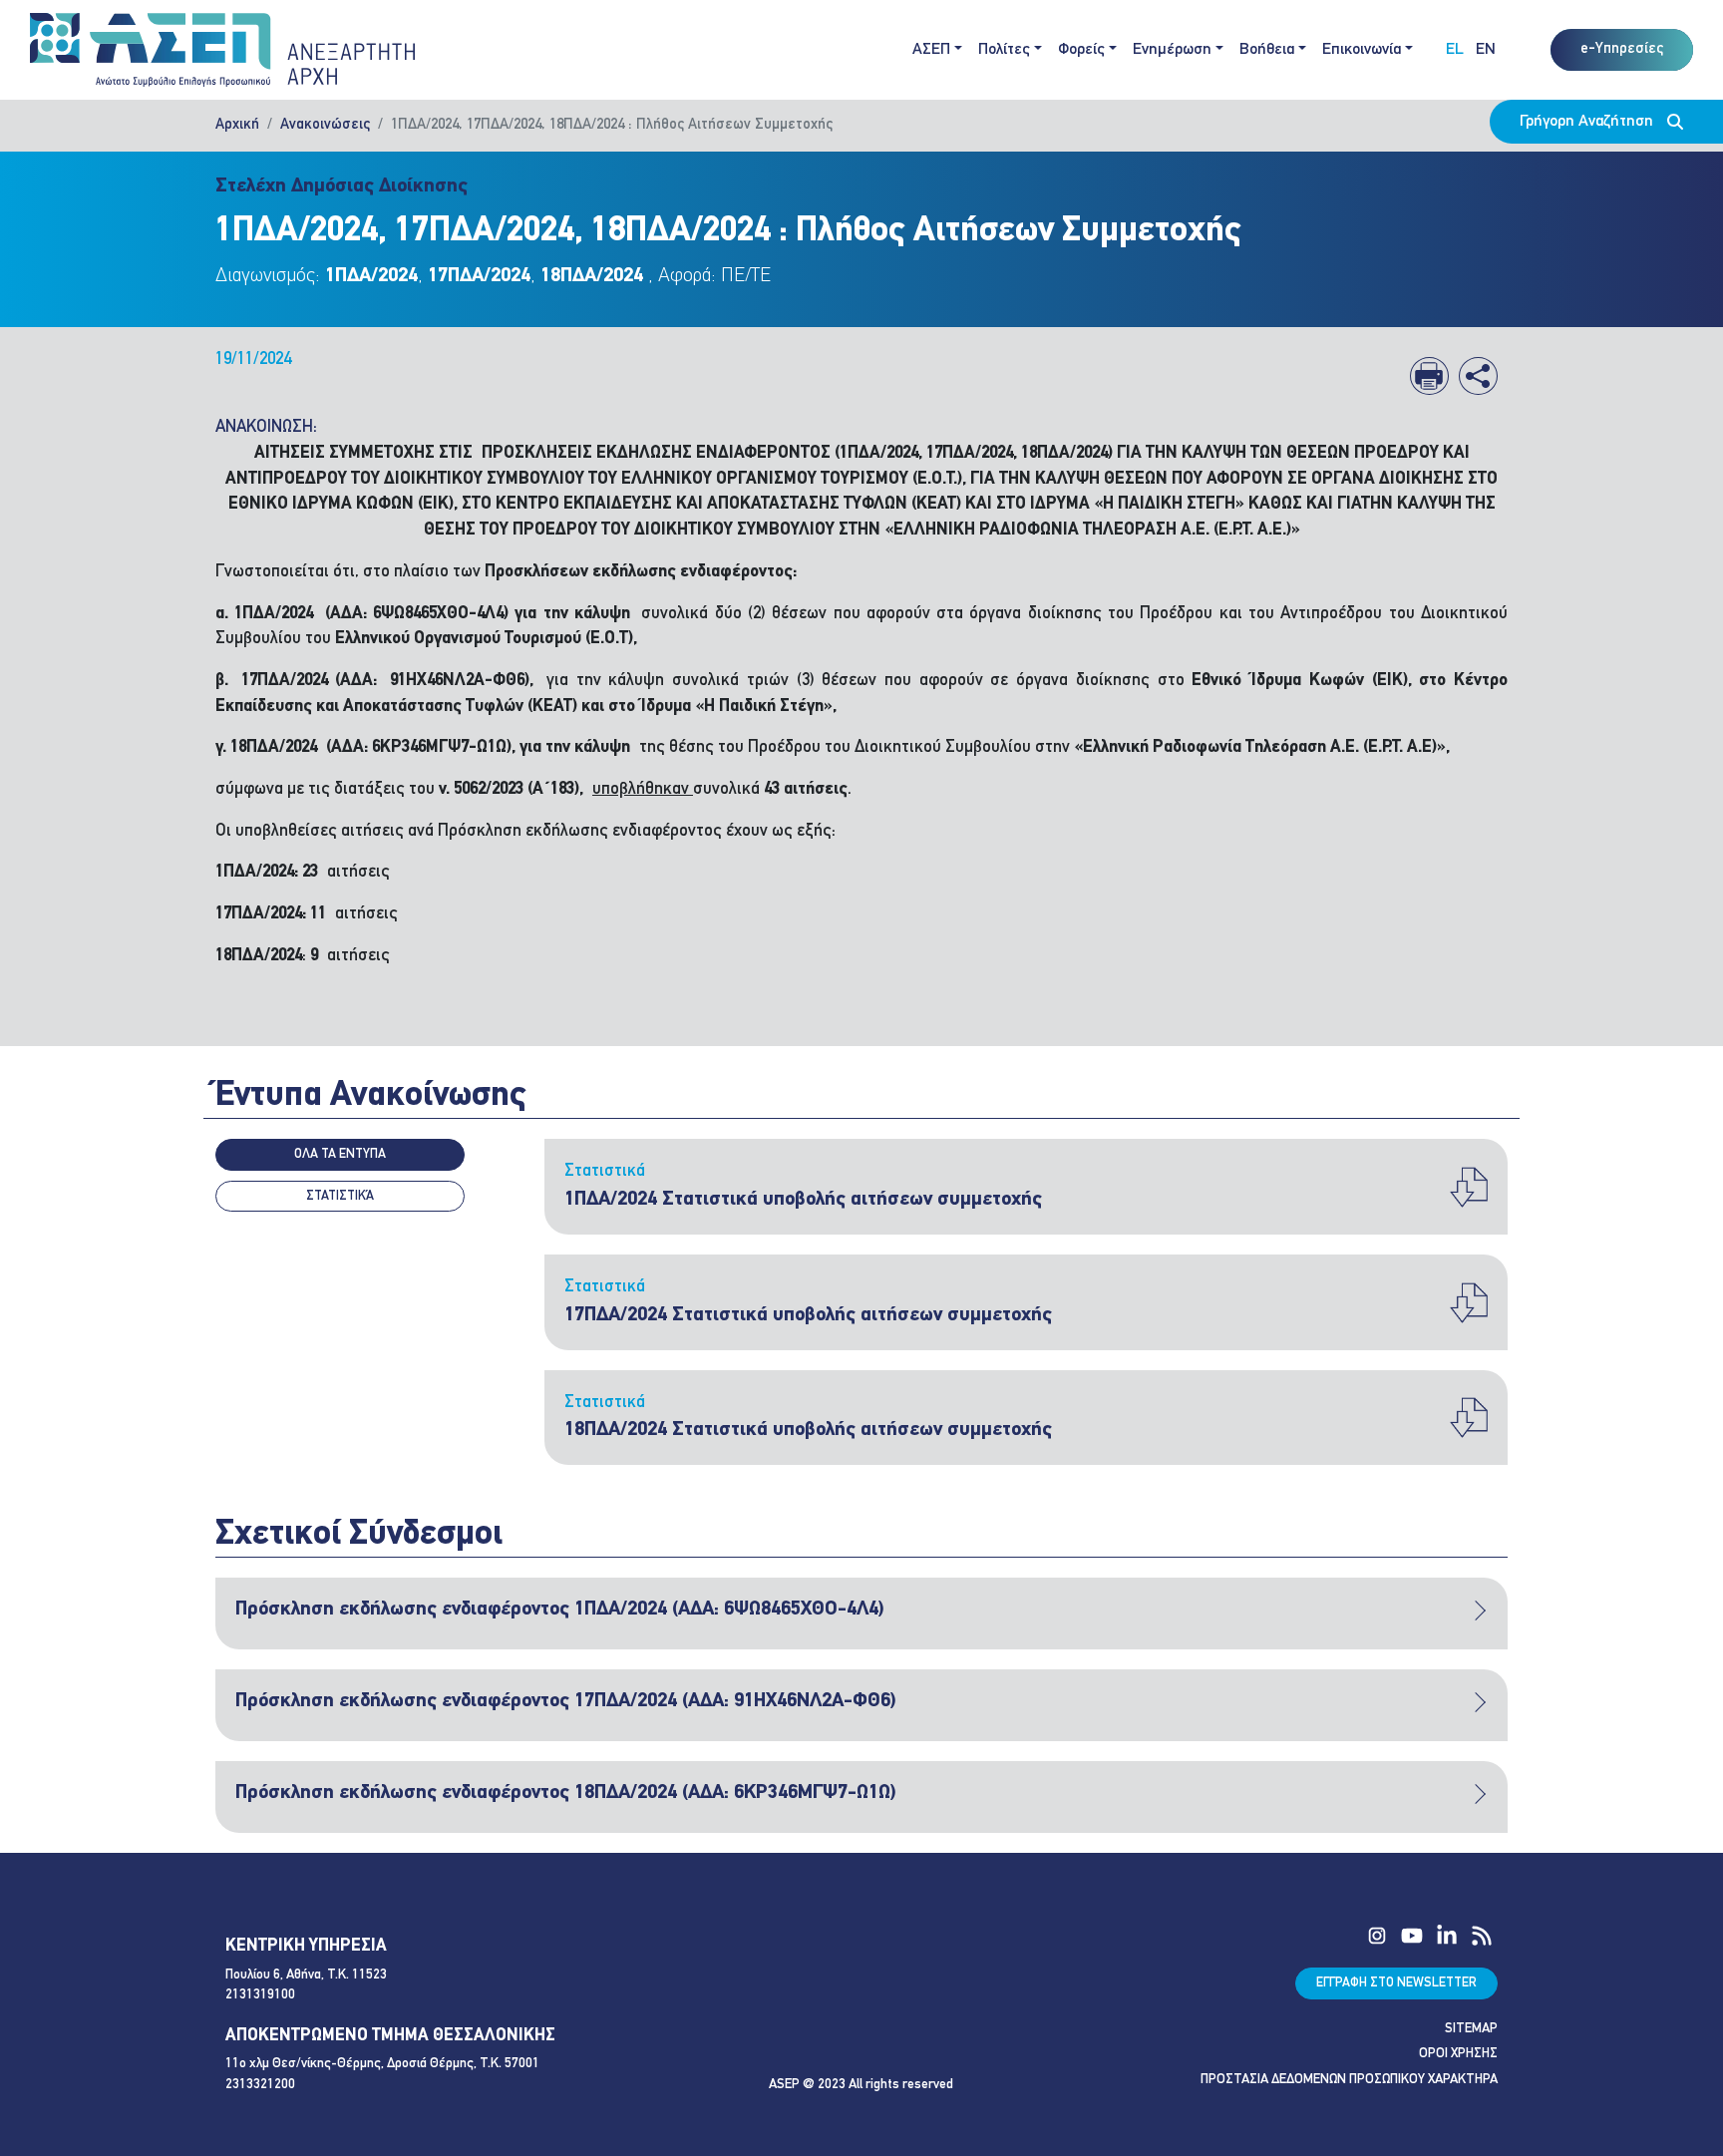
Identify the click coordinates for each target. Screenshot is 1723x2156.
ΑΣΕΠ (931, 50)
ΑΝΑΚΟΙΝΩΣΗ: (266, 427)
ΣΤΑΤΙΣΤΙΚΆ (340, 1196)
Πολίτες (1004, 50)
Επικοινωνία (1362, 50)
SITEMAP (1471, 2029)
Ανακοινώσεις (325, 125)
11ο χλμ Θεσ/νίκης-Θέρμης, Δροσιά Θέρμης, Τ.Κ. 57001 (382, 2064)
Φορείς (1081, 50)
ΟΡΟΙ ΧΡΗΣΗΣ (1458, 2054)
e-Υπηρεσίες (1622, 49)
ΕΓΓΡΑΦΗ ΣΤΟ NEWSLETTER (1396, 1983)
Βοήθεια (1267, 50)
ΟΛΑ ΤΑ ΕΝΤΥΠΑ (340, 1154)
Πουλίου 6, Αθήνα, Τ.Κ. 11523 (306, 1975)
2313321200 (260, 2085)
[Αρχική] (222, 50)
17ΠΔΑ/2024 (479, 276)
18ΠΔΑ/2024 (592, 276)
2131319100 (260, 1995)
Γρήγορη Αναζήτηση (1588, 122)
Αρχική (237, 125)
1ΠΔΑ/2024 (371, 276)
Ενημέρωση (1172, 50)
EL (1455, 50)
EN (1486, 50)
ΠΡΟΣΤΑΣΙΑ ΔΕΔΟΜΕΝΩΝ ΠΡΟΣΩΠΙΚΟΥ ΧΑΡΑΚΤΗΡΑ (1349, 2080)
